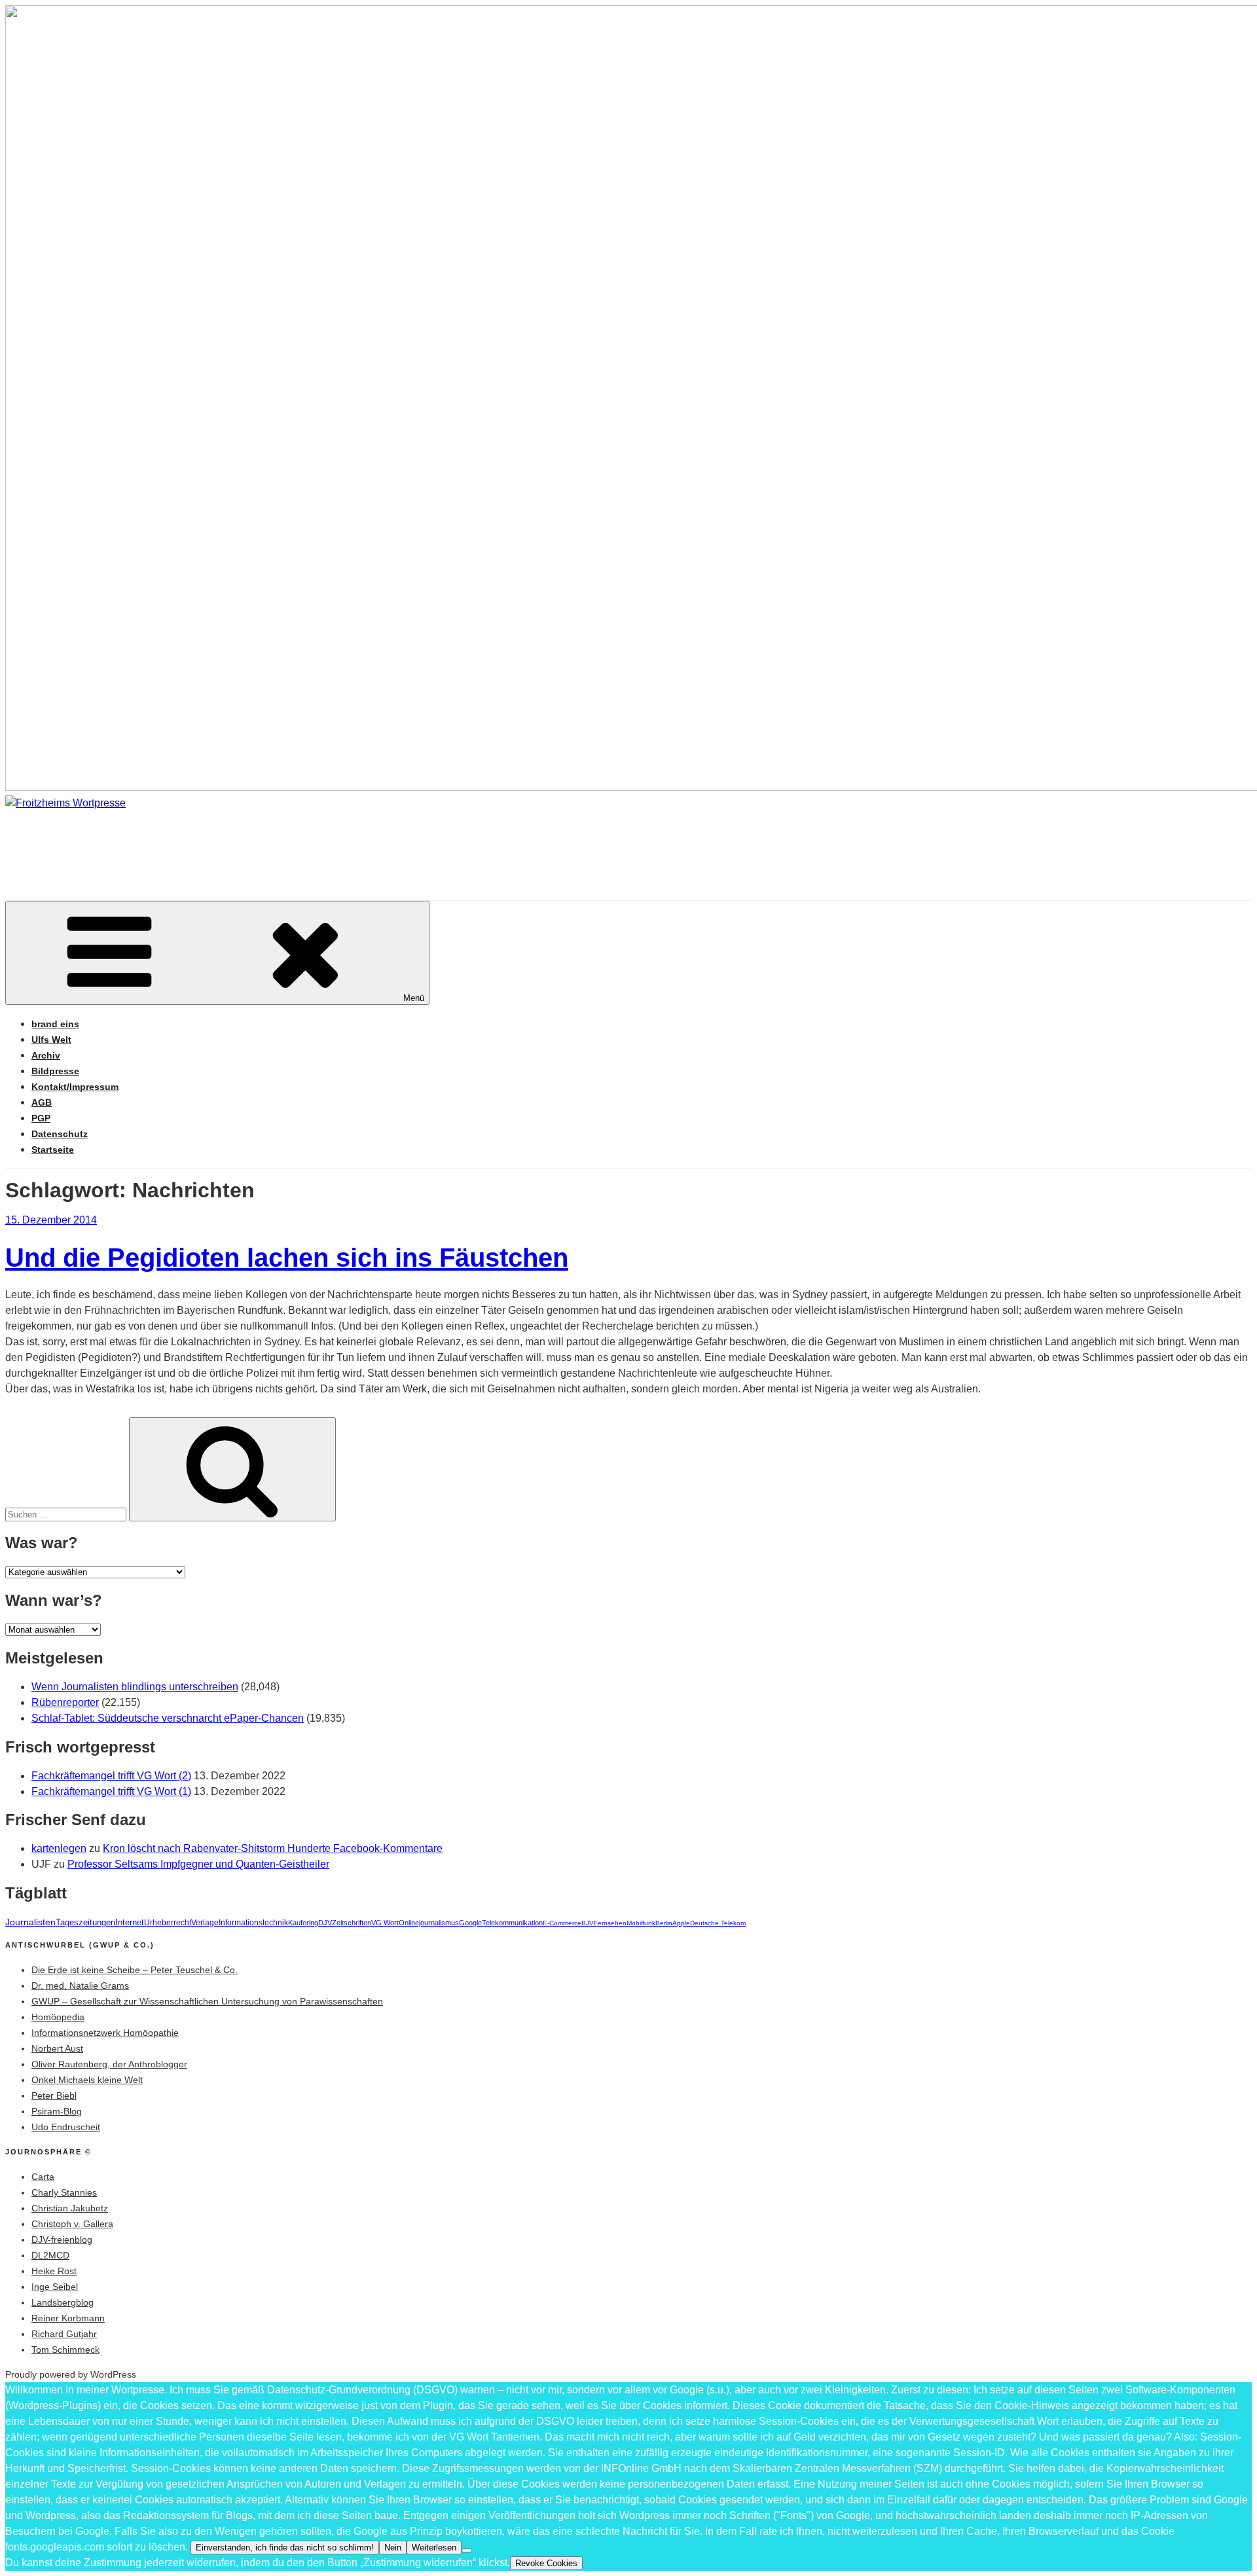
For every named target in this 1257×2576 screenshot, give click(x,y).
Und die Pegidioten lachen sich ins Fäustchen (287, 1258)
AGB (42, 1102)
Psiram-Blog (57, 2111)
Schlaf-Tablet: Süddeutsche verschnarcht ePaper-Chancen (168, 1718)
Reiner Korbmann (68, 2318)
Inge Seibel (55, 2287)
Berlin (664, 1923)
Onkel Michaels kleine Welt (87, 2080)
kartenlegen (59, 1848)
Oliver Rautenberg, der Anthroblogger (109, 2064)
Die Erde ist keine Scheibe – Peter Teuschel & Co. (135, 1970)
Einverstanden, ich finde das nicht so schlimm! (285, 2548)
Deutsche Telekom (718, 1923)
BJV (588, 1923)
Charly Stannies (64, 2192)
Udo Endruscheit (66, 2127)
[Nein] (467, 2550)
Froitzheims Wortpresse (193, 842)
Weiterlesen (434, 2548)
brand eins (55, 1024)
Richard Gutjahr (64, 2334)
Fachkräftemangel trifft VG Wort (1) (111, 1791)
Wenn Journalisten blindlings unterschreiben (135, 1687)
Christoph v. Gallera (72, 2224)
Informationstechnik (253, 1923)
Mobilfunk (641, 1923)
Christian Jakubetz (70, 2208)
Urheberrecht (168, 1923)
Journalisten (30, 1922)
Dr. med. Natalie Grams (80, 1986)
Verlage (205, 1923)
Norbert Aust (57, 2048)
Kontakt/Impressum (75, 1087)
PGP (41, 1118)
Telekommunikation (512, 1923)
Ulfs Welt (51, 1040)
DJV (325, 1923)
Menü (414, 998)
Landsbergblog (63, 2302)
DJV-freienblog (62, 2240)
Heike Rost (54, 2271)
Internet (130, 1923)
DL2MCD (50, 2255)
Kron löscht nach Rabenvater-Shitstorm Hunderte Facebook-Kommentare (273, 1848)
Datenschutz (60, 1134)
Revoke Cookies (546, 2563)
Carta (43, 2177)
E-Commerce (562, 1923)
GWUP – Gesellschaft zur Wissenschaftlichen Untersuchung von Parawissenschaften (207, 2001)
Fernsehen (610, 1923)
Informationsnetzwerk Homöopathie (105, 2033)
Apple (681, 1923)
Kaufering (303, 1923)
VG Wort (385, 1923)
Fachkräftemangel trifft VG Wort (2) (111, 1776)
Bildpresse (55, 1071)
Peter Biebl (54, 2095)
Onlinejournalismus (429, 1923)
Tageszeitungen (85, 1922)
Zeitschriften (352, 1923)
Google (470, 1923)
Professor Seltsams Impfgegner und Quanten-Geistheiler (198, 1864)
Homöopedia (58, 2017)
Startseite (53, 1150)
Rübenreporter (65, 1702)
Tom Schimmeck (65, 2349)
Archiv (46, 1055)
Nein (393, 2548)
